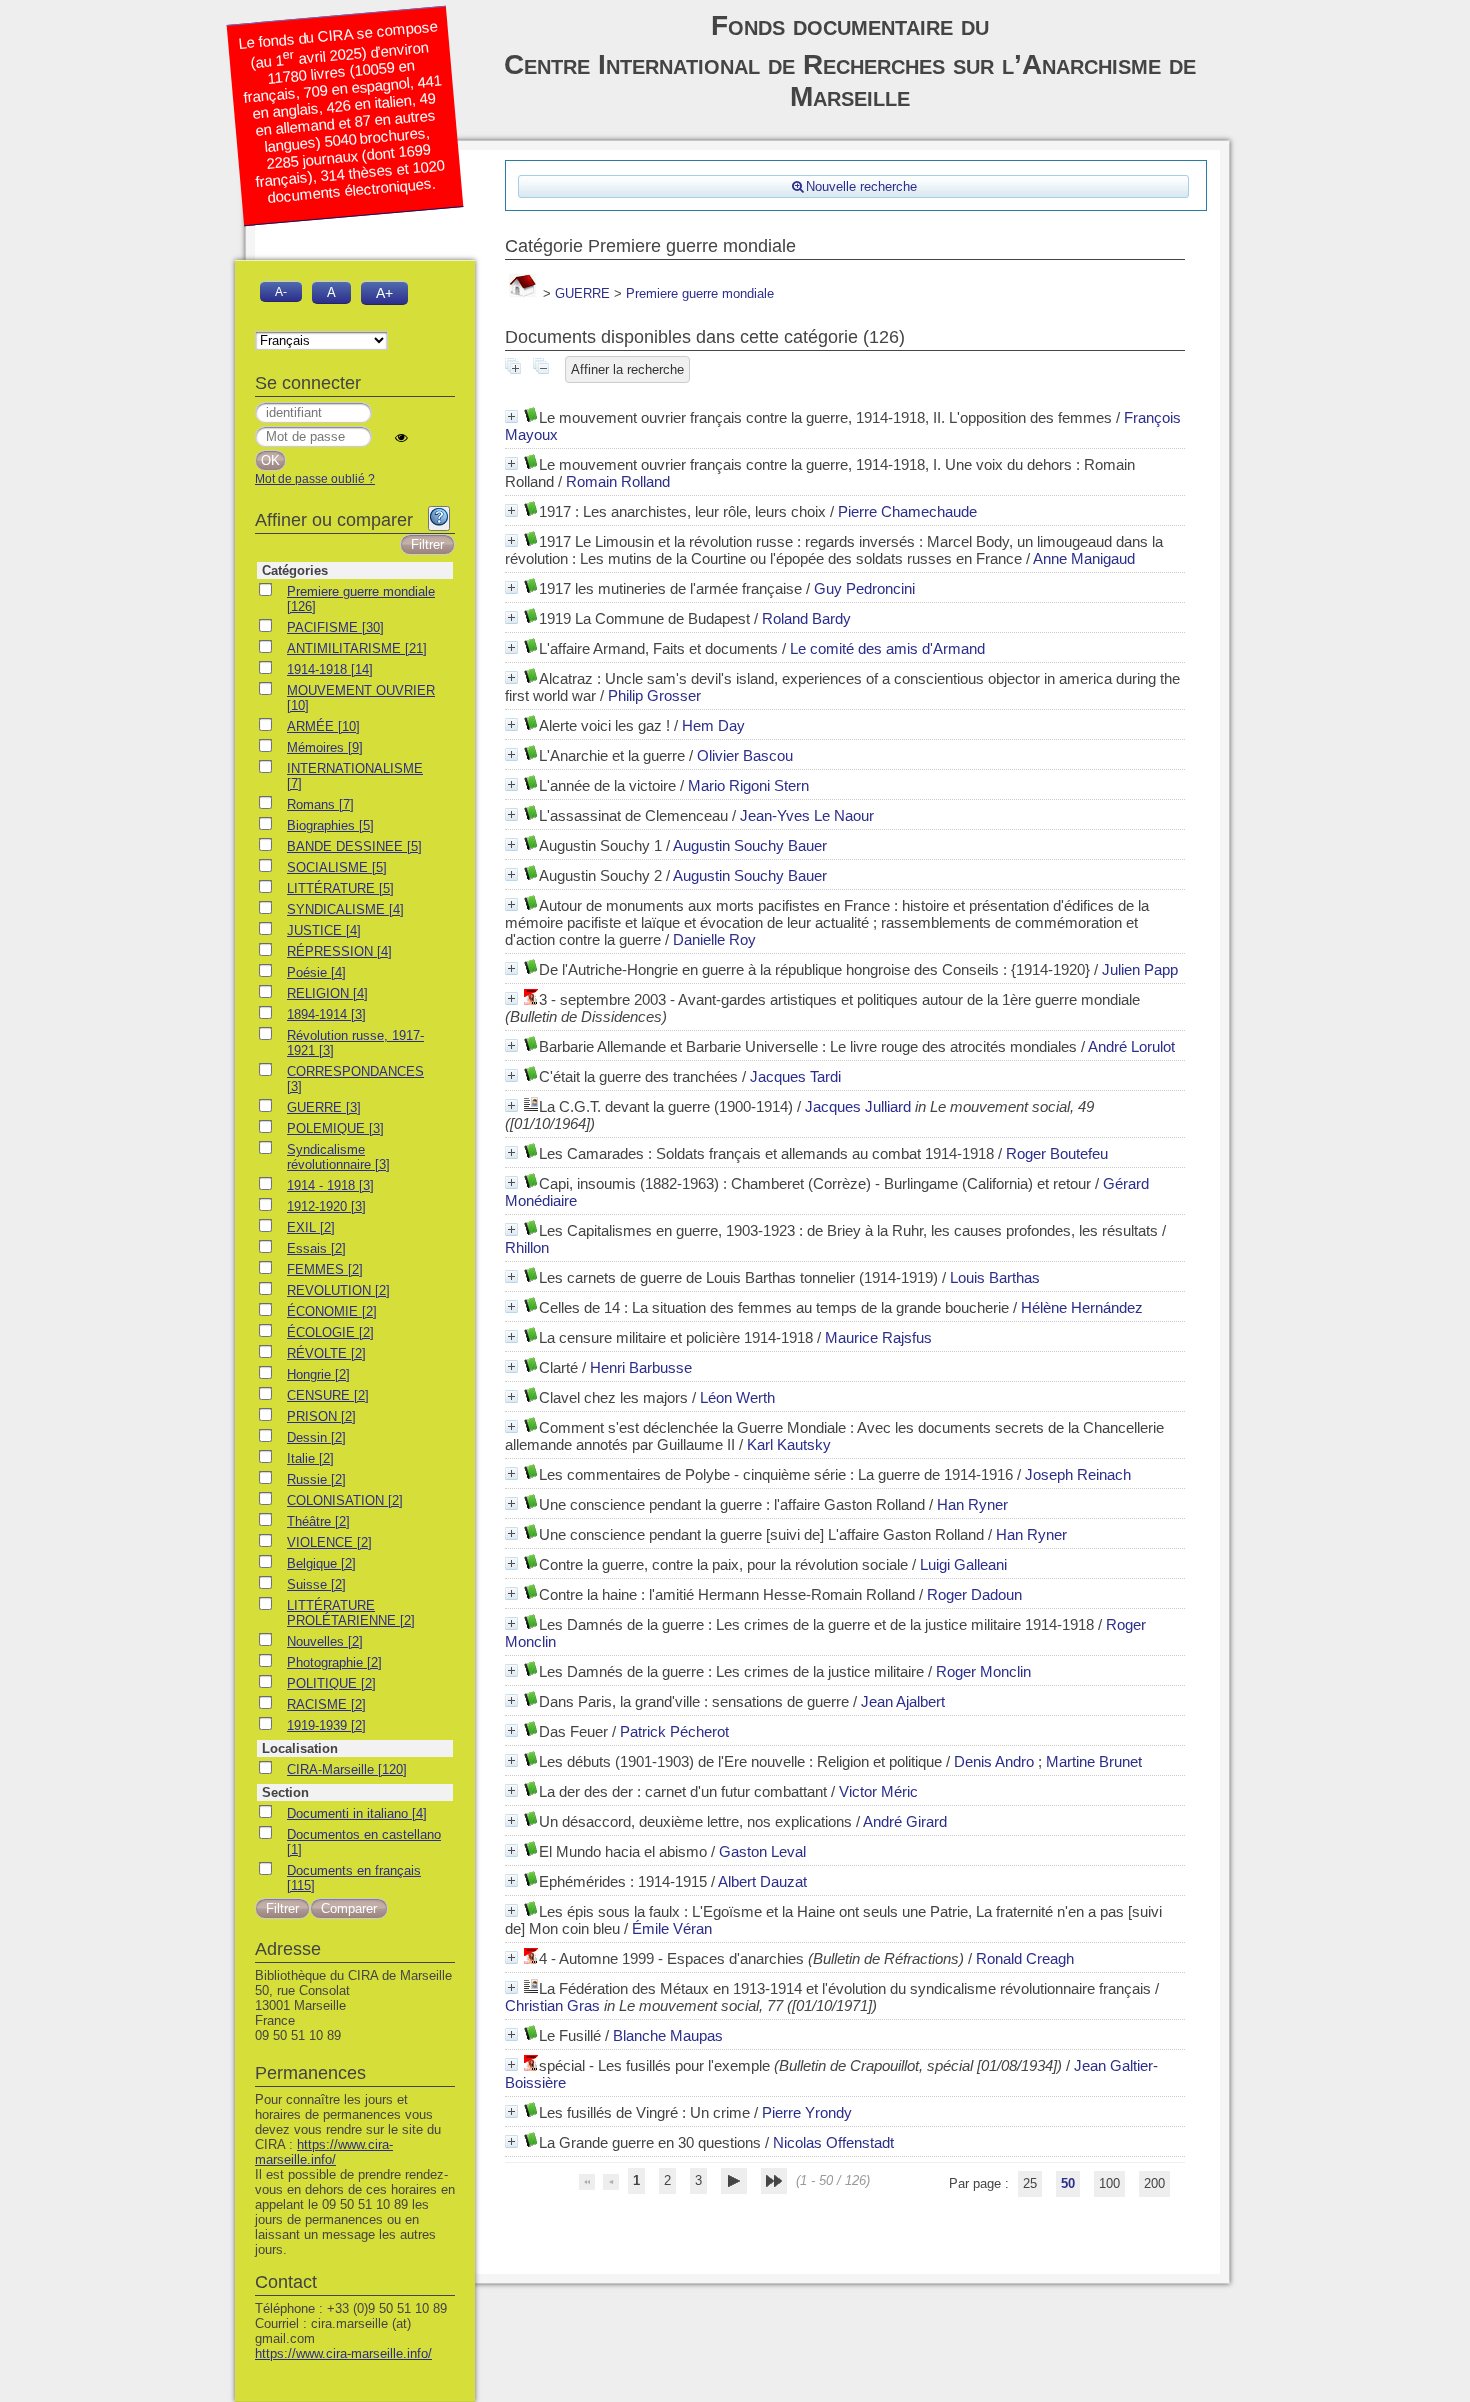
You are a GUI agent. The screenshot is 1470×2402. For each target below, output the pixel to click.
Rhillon (527, 1247)
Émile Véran (672, 1928)
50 (1068, 2183)
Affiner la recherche (627, 369)
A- (281, 291)
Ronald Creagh (1025, 1958)
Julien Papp (1140, 969)
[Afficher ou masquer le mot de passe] (401, 437)
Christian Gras (552, 2005)
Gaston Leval (762, 1851)
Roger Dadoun (974, 1594)
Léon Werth (737, 1397)
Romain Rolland (618, 481)
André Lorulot (1131, 1046)
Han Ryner (972, 1504)
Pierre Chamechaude (907, 511)
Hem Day (713, 725)
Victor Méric (878, 1791)
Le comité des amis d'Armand (887, 648)
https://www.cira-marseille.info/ (324, 2152)
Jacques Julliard (858, 1106)
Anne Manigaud (1084, 558)
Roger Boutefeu (1057, 1153)
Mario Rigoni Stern (748, 785)
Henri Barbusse (641, 1367)
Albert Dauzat (762, 1881)
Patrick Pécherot (674, 1731)
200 (1154, 2183)
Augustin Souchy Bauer (750, 845)
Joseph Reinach (1078, 1474)
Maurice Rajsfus (878, 1337)
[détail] (511, 416)
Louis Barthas (995, 1277)
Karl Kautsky (789, 1444)
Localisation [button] (300, 1748)
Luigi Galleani (963, 1564)
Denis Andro (994, 1761)
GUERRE (582, 293)
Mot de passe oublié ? (315, 479)
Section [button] (285, 1792)
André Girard (905, 1821)
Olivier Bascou (745, 755)
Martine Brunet (1094, 1761)
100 (1109, 2183)
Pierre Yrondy (807, 2112)
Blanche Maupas (668, 2035)
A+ (384, 293)
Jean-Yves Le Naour (807, 815)
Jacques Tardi (795, 1076)
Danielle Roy (714, 939)
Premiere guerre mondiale (700, 293)
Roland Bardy (806, 618)
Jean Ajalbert (903, 1701)
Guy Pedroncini (864, 588)
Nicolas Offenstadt (833, 2142)
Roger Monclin (983, 1671)
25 (1030, 2183)
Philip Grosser (654, 695)
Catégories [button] (295, 570)
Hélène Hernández (1082, 1307)
